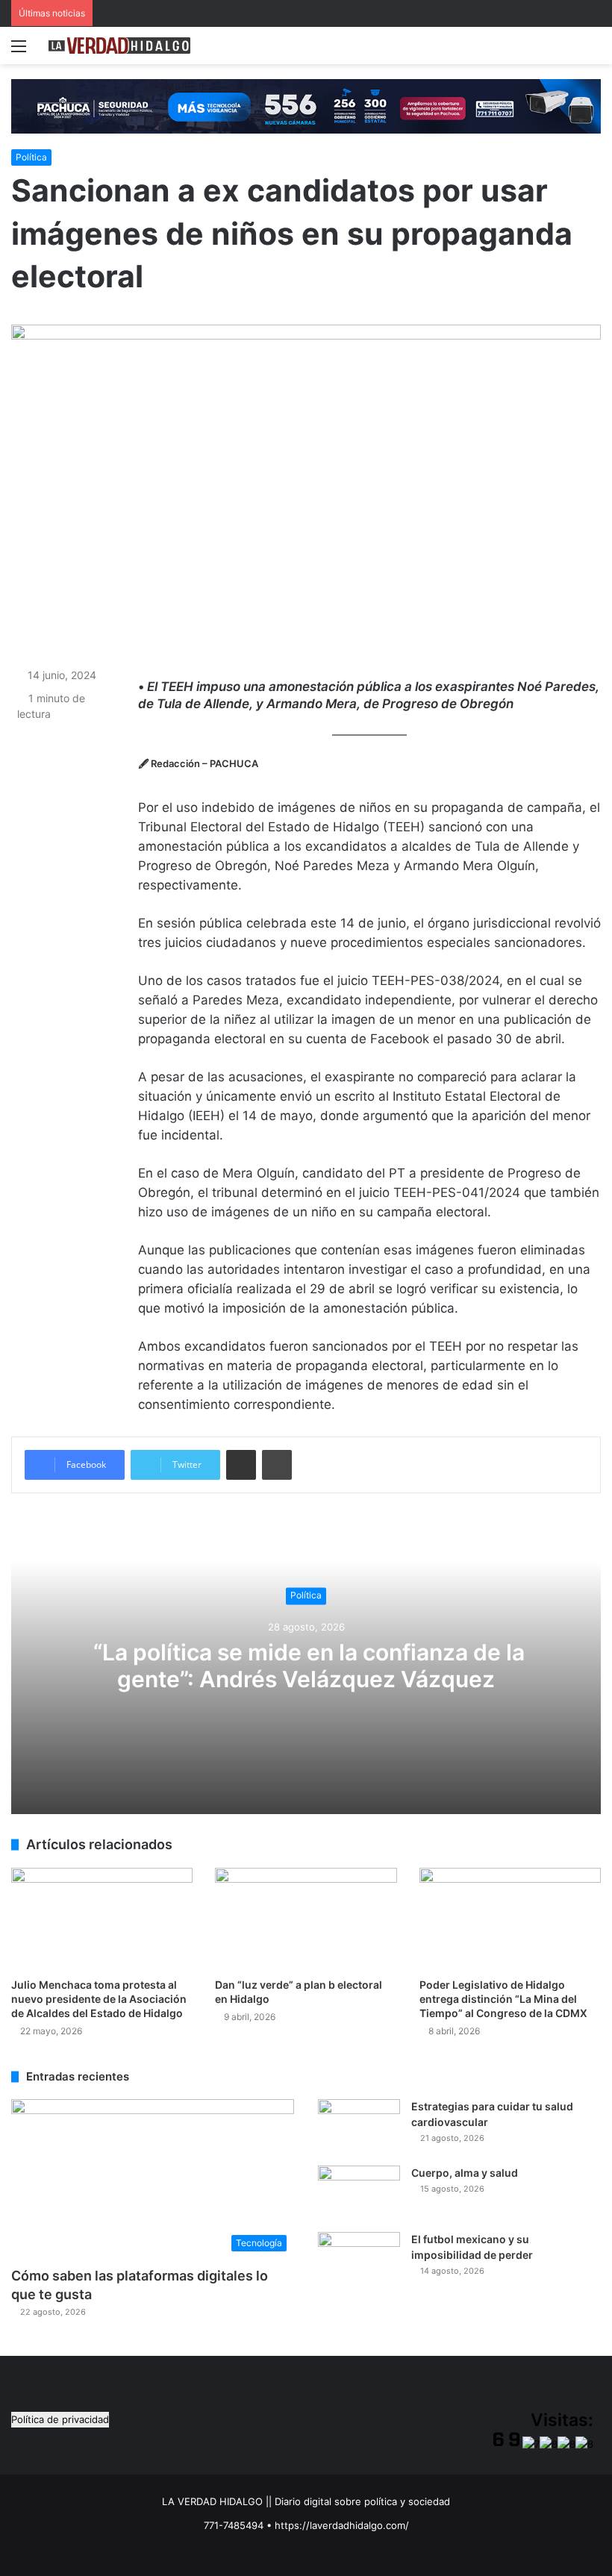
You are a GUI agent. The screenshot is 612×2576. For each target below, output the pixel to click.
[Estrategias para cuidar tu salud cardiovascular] (359, 2127)
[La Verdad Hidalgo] (119, 46)
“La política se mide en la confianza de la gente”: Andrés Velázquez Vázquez (306, 1666)
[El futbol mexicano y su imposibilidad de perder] (359, 2260)
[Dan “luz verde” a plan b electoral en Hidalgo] (306, 1919)
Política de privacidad (60, 2419)
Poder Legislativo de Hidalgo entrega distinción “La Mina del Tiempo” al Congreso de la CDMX (503, 1999)
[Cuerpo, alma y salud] (359, 2194)
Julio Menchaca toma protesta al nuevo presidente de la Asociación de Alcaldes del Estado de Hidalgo (99, 1999)
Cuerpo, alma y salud (465, 2173)
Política (31, 157)
